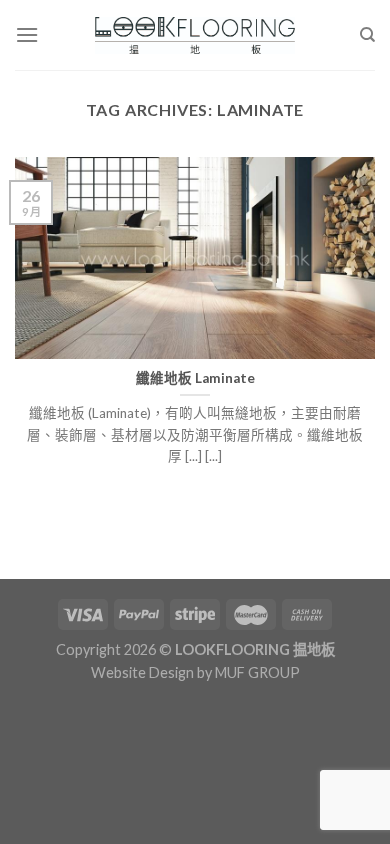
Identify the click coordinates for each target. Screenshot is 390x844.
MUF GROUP (257, 672)
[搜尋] (367, 35)
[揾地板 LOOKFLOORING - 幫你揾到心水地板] (195, 35)
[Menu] (27, 34)
